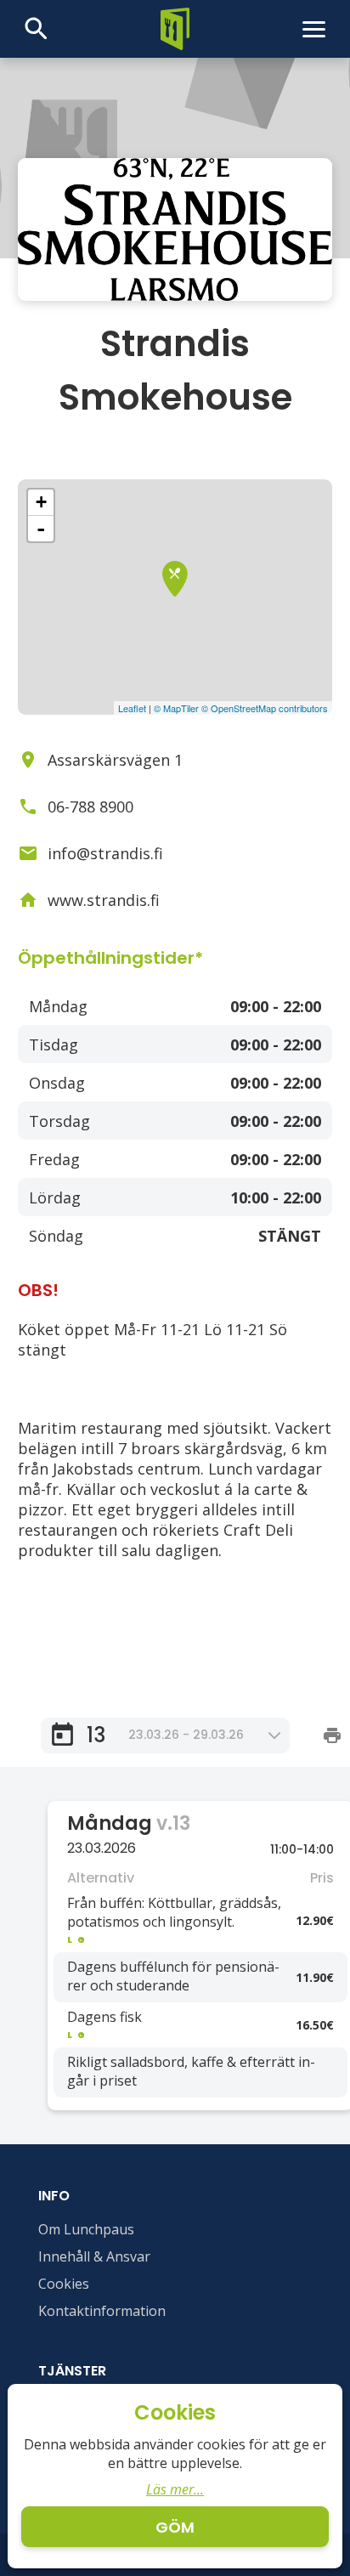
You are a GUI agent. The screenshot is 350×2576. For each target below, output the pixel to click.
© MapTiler (176, 708)
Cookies (64, 2284)
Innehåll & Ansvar (94, 2256)
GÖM (175, 2527)
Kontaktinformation (102, 2311)
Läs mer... (175, 2489)
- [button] (41, 529)
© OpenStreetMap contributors (265, 708)
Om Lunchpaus (86, 2229)
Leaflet (132, 708)
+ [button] (41, 502)
